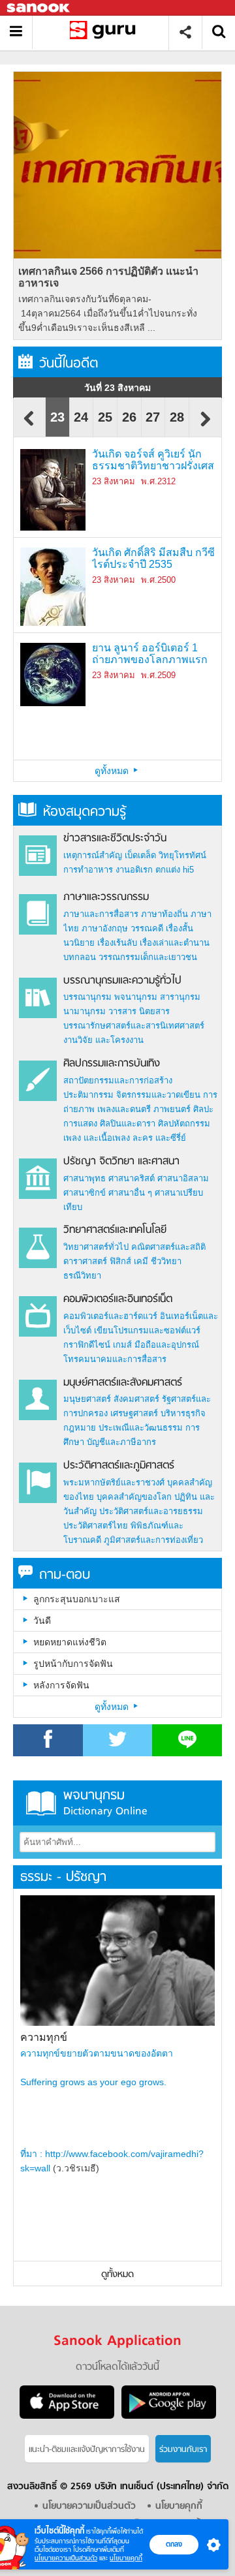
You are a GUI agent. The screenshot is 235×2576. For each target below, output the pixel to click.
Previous (29, 425)
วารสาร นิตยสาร (139, 1011)
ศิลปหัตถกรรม (184, 1124)
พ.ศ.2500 (158, 580)
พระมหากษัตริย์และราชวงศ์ (114, 1482)
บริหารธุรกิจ (183, 1413)
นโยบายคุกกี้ (126, 2558)
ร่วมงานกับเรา (183, 2450)
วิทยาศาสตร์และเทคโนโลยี (115, 1230)
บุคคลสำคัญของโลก (134, 1497)
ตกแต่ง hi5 (175, 870)
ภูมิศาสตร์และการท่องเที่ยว (153, 1540)
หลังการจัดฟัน (61, 1685)
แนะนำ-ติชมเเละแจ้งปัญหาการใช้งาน (87, 2450)
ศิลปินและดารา (128, 1124)
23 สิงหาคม (114, 481)
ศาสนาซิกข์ (85, 1193)
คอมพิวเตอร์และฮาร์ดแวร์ (110, 1316)
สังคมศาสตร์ (136, 1399)
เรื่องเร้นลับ (117, 943)
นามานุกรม (85, 1011)
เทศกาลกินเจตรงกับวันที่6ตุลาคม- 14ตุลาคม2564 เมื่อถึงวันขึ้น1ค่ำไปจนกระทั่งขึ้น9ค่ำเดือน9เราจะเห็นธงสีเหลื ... (108, 313)
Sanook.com (39, 8)
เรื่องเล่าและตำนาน (175, 943)
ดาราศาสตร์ (85, 1261)
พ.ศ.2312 (158, 481)
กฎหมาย (80, 1428)
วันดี (42, 1621)
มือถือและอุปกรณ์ (167, 1345)
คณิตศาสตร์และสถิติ (168, 1247)
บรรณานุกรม (87, 997)
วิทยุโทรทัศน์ (182, 855)
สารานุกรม (180, 997)
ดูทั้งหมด (113, 771)
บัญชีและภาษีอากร (121, 1442)
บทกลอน (80, 957)
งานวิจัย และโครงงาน (103, 1040)
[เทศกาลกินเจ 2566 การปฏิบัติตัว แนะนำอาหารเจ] (117, 165)
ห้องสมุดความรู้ (85, 812)
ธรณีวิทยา (82, 1276)
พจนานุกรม (136, 997)
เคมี (141, 1261)
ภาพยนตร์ (172, 1109)
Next (206, 425)
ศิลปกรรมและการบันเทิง (112, 1064)
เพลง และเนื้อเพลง (97, 1138)
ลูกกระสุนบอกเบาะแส (77, 1599)
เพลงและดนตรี (124, 1109)
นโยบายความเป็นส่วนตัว (66, 2558)
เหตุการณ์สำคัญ (93, 855)
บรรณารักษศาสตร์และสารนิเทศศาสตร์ (134, 1026)
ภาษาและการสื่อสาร (101, 914)
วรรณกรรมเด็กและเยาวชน (148, 957)
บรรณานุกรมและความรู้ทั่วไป (122, 981)
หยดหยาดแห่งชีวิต (70, 1642)
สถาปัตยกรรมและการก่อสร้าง (118, 1080)
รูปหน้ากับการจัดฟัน (73, 1664)
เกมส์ (122, 1345)
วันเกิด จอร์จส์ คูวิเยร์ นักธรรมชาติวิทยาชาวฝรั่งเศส (153, 460)
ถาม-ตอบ (65, 1575)
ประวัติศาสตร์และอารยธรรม (151, 1511)
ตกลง (174, 2544)
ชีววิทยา (166, 1261)
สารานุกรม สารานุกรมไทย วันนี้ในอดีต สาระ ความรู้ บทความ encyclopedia (105, 32)
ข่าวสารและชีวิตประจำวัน (115, 839)
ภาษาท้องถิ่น (164, 914)
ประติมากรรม (88, 1095)
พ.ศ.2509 (158, 675)
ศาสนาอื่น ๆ (130, 1193)
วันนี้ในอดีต (69, 364)
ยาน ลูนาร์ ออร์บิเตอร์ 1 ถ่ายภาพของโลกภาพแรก (150, 654)
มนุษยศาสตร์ (87, 1399)
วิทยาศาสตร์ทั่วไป (96, 1247)
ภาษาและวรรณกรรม (106, 897)
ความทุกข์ (44, 2037)
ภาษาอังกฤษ (105, 928)
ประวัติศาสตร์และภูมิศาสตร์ (119, 1466)
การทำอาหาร (88, 870)
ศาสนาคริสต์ (132, 1178)
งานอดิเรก (134, 870)
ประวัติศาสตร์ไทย (96, 1526)
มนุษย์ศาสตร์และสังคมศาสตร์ (123, 1383)
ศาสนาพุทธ (85, 1178)
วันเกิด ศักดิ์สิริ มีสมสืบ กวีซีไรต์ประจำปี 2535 (153, 558)
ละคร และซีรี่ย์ (159, 1138)
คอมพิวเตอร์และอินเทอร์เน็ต (118, 1299)
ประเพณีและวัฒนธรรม (141, 1428)
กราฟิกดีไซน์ (87, 1345)
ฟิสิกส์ (120, 1261)
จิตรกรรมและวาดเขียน (158, 1095)
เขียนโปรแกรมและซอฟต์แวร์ (147, 1330)
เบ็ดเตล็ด (140, 855)
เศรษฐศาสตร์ (134, 1413)
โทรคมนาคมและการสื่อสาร (115, 1359)
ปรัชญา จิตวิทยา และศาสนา (121, 1162)
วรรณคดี (147, 928)
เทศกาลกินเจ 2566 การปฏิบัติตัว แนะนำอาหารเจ (108, 277)
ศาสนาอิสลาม (183, 1178)
